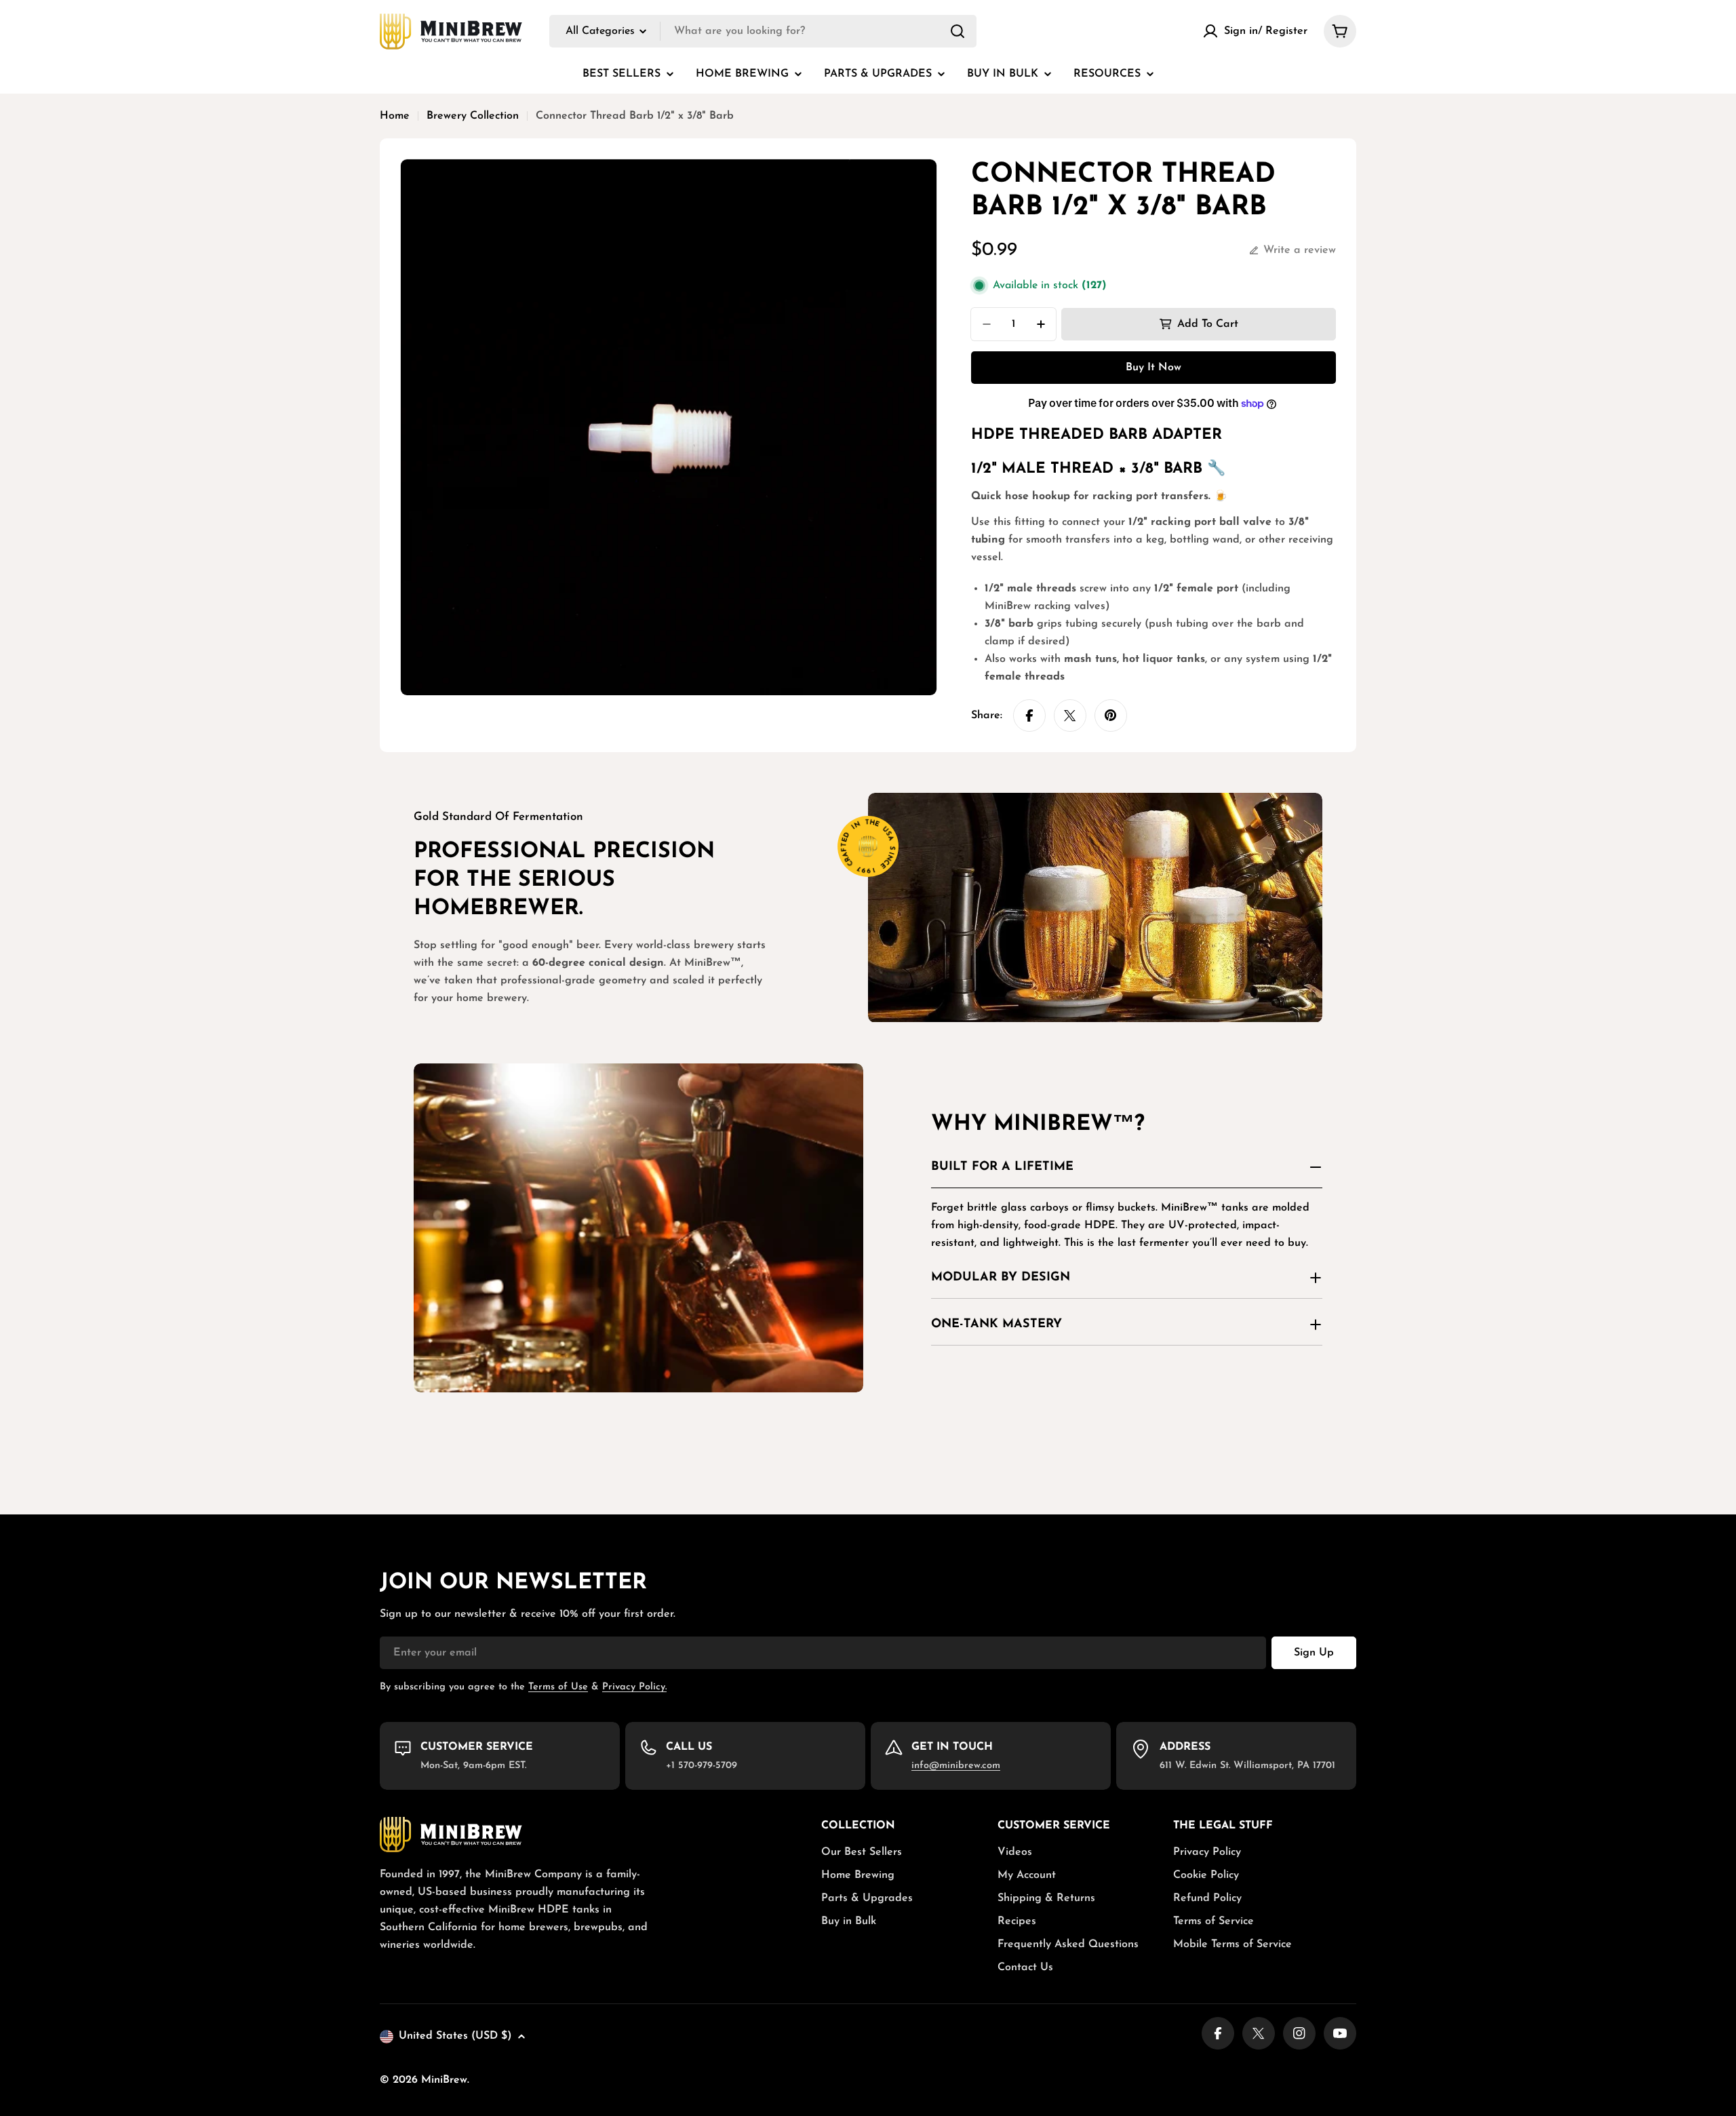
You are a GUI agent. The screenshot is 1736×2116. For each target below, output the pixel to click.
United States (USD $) (455, 2036)
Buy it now (1153, 368)
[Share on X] (1070, 716)
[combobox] (763, 31)
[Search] (958, 31)
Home (395, 116)
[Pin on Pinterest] (1111, 716)
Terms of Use (558, 1687)
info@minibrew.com (956, 1766)
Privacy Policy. (634, 1687)
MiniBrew (444, 2080)
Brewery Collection (473, 116)
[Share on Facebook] (1029, 716)
